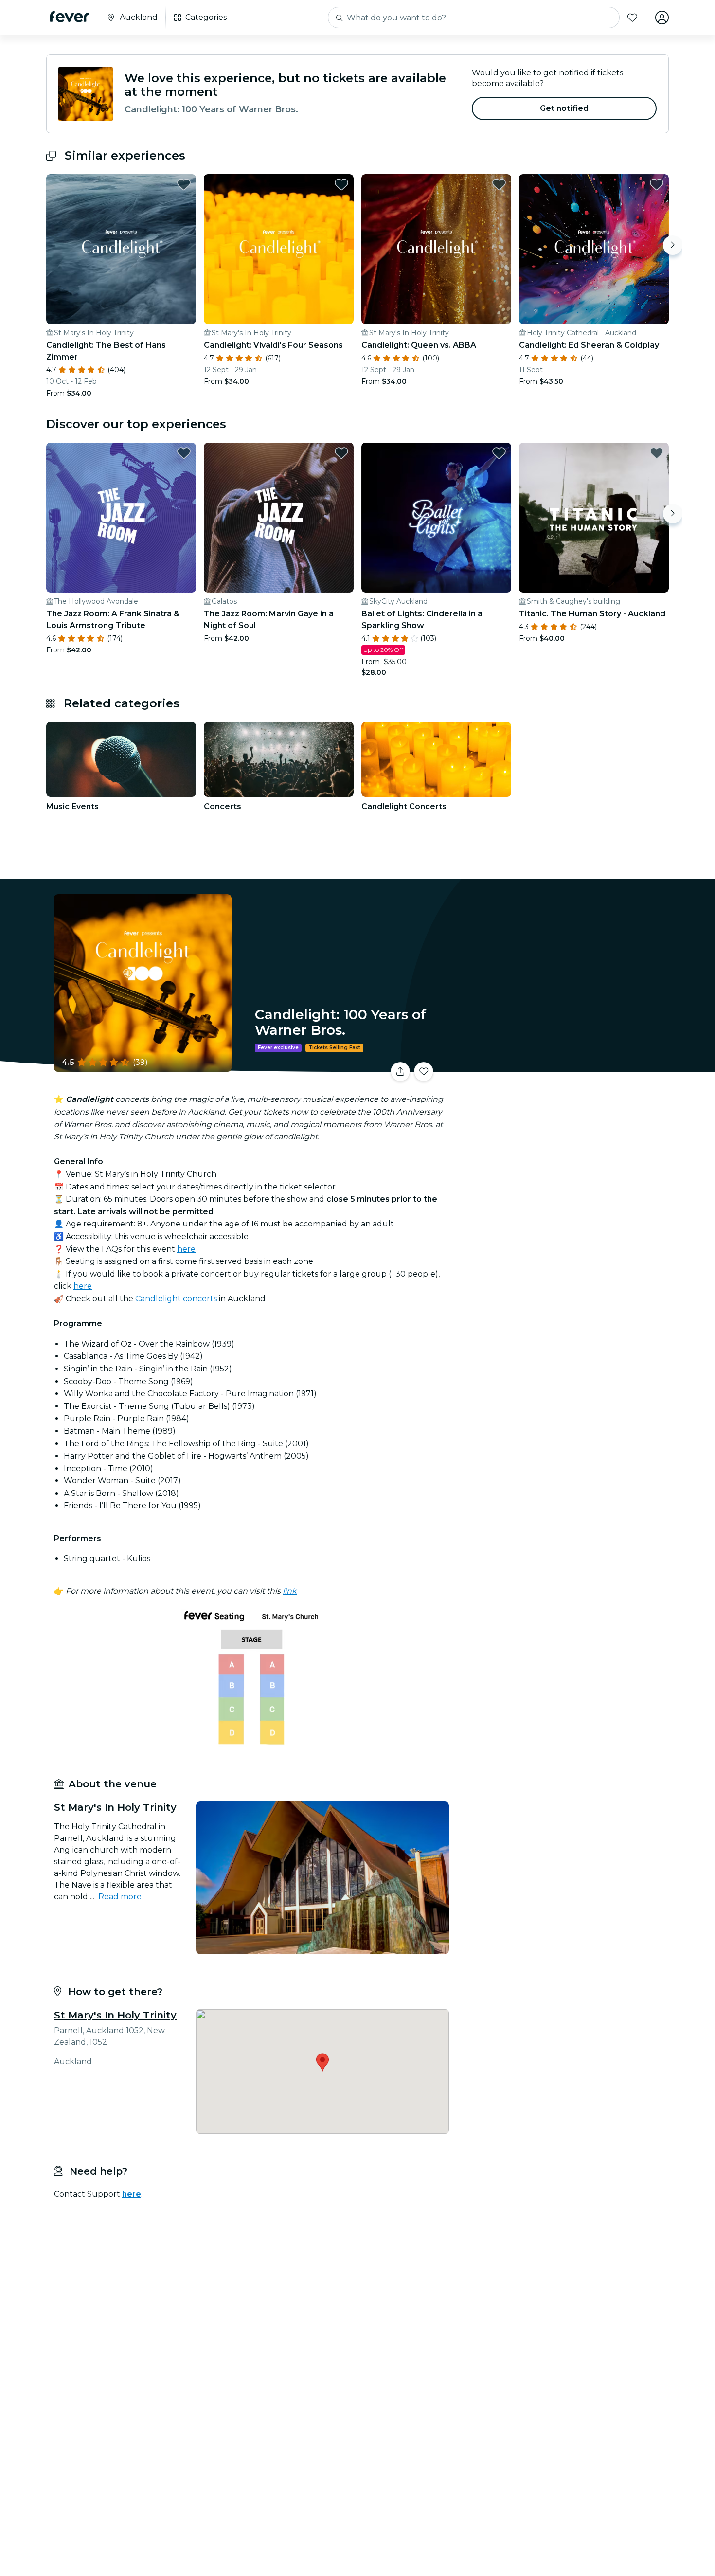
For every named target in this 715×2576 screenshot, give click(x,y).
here (186, 1249)
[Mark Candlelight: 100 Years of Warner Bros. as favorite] (424, 1072)
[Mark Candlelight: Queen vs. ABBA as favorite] (499, 184)
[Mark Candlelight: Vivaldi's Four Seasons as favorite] (341, 184)
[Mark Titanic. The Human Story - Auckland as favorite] (657, 453)
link (290, 1591)
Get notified (564, 108)
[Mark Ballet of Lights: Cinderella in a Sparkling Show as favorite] (499, 453)
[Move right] (673, 245)
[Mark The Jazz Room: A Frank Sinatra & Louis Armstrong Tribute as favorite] (184, 453)
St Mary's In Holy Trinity (115, 2015)
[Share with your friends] (400, 1072)
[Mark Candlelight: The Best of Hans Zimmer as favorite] (184, 184)
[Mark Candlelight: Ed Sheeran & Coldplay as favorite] (657, 184)
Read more (120, 1897)
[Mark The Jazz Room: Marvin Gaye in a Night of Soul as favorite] (341, 453)
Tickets (561, 1066)
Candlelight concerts (176, 1299)
